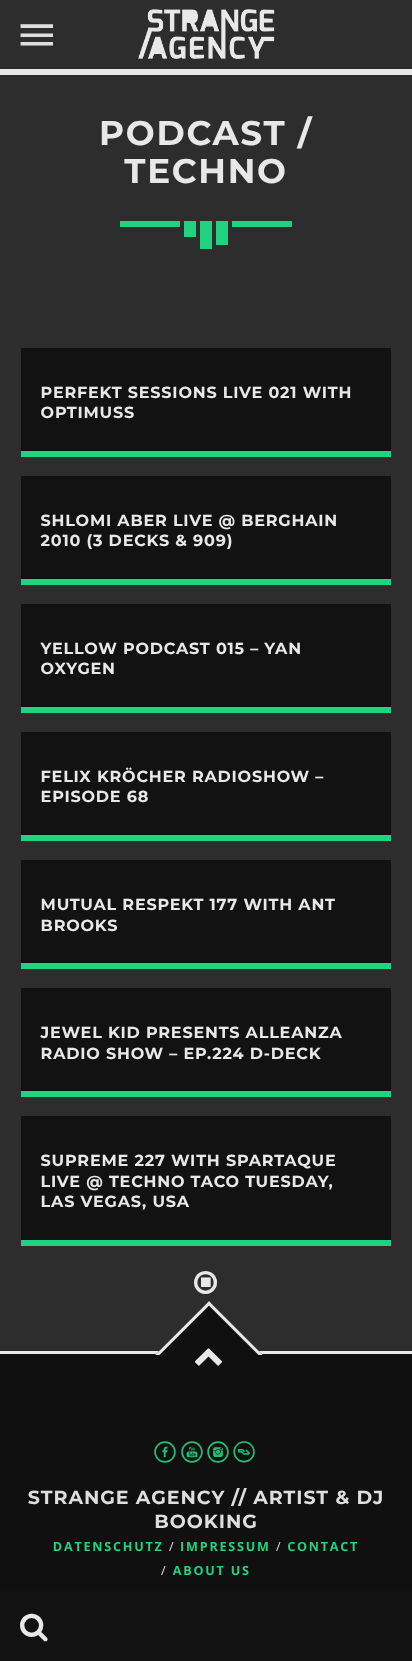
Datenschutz (108, 1546)
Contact (323, 1546)
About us (212, 1570)
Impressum (225, 1546)
